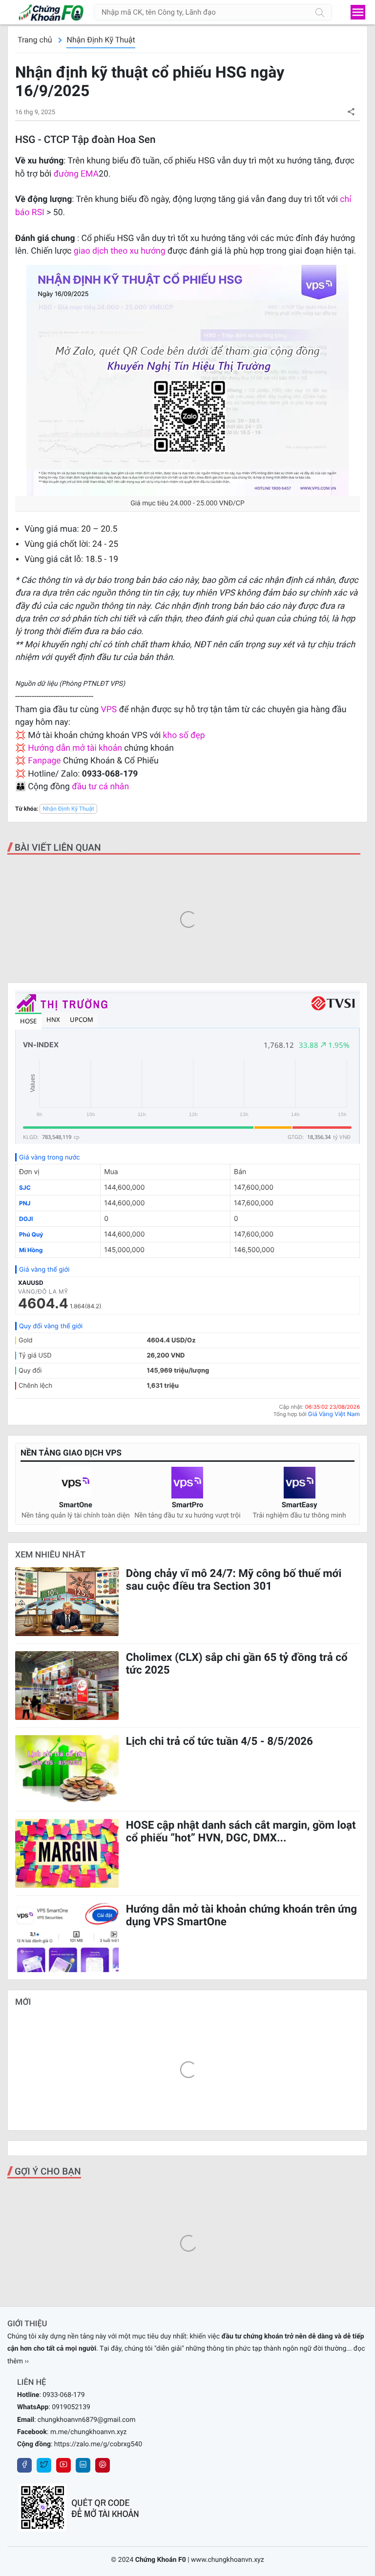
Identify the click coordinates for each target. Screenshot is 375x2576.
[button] (351, 111)
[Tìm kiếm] (320, 12)
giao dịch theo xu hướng (120, 251)
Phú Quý (31, 1234)
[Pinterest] (103, 2465)
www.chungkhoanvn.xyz (228, 2560)
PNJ (25, 1203)
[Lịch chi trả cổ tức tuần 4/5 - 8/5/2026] (67, 1769)
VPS (110, 710)
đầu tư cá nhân (100, 787)
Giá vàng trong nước (50, 1158)
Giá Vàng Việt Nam (334, 1414)
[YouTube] (63, 2465)
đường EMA (76, 174)
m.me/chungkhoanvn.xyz (89, 2432)
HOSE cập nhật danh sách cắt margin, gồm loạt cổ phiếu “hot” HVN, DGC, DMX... (241, 1832)
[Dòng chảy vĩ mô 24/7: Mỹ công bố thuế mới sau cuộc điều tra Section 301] (67, 1602)
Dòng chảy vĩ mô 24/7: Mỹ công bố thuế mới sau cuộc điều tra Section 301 (234, 1580)
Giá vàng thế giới (44, 1270)
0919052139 (71, 2407)
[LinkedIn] (83, 2465)
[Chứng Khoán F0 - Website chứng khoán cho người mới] (46, 12)
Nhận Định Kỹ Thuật (101, 40)
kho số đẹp (184, 736)
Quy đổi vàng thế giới (51, 1326)
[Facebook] (24, 2465)
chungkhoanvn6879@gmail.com (87, 2420)
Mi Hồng (31, 1250)
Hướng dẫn (49, 748)
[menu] (358, 12)
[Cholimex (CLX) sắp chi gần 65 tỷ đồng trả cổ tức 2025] (67, 1686)
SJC (25, 1188)
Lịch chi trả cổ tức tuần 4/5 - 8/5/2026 (219, 1741)
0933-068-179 (63, 2395)
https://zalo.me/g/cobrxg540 (98, 2444)
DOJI (26, 1219)
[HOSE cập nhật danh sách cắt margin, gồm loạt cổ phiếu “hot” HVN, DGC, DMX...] (67, 1853)
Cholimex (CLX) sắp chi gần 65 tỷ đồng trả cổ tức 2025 (237, 1664)
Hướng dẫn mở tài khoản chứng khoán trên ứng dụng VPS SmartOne (241, 1916)
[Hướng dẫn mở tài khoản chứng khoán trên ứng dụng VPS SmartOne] (67, 1937)
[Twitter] (44, 2465)
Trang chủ (35, 40)
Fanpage (44, 761)
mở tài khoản (97, 748)
